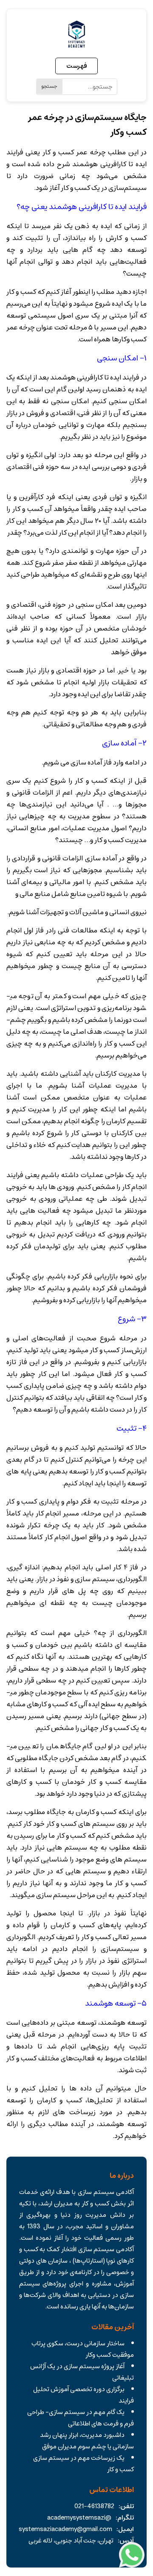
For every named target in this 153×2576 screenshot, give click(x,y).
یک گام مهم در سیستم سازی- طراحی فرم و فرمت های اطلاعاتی (81, 2418)
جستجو (49, 86)
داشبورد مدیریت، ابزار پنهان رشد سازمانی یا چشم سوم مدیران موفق (87, 2441)
